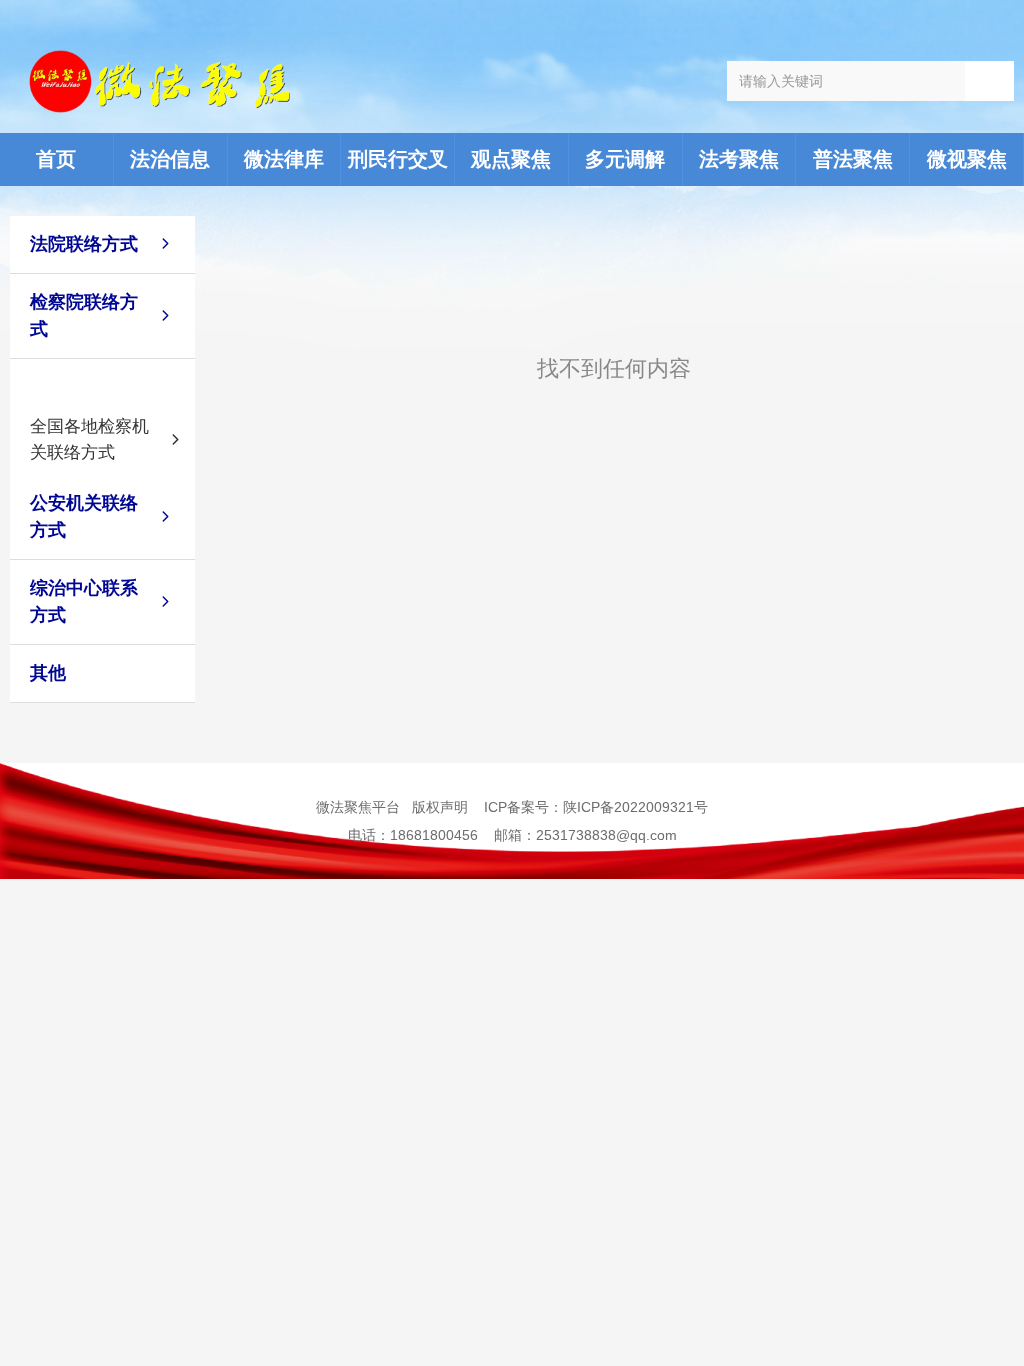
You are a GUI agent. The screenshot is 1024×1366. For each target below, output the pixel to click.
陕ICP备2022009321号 (635, 807)
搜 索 (989, 81)
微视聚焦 (967, 159)
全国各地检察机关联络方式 (89, 439)
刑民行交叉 (398, 159)
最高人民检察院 (89, 381)
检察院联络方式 (84, 315)
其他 (48, 673)
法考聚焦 (739, 159)
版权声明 (440, 807)
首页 (56, 159)
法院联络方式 (84, 244)
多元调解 (625, 159)
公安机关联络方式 (84, 516)
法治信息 (170, 159)
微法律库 (284, 159)
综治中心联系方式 (84, 601)
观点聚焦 (511, 159)
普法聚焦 (853, 159)
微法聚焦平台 (358, 807)
